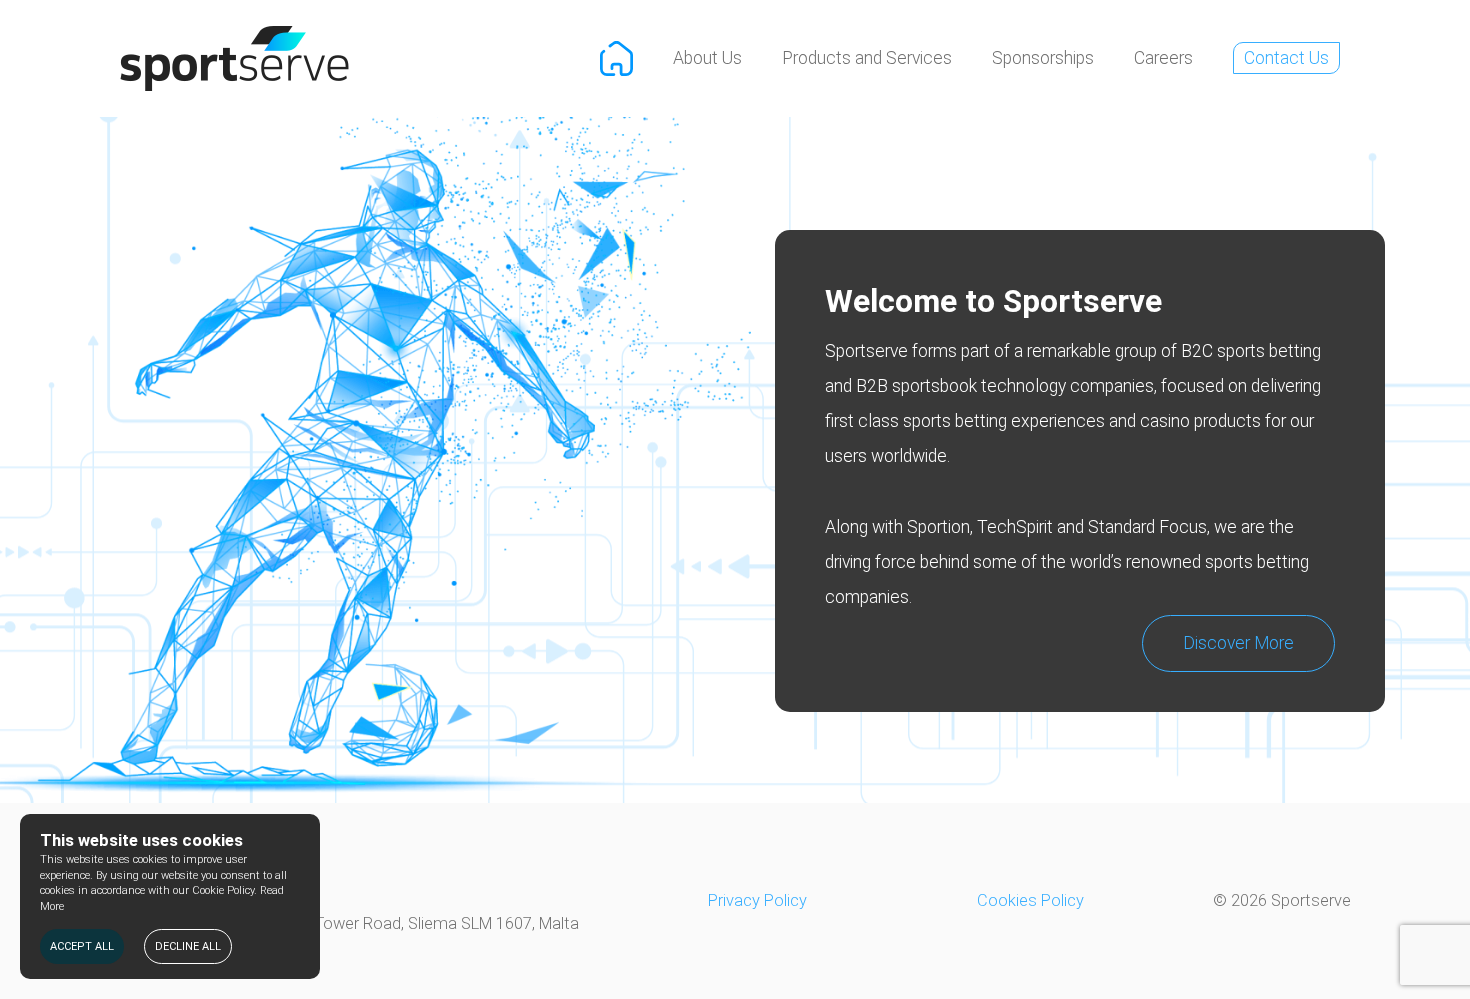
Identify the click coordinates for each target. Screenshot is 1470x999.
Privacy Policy (757, 900)
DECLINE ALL (188, 946)
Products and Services (867, 58)
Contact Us (1286, 58)
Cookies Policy (1030, 900)
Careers (1163, 58)
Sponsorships (1043, 58)
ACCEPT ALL (82, 946)
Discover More (1238, 643)
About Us (707, 58)
